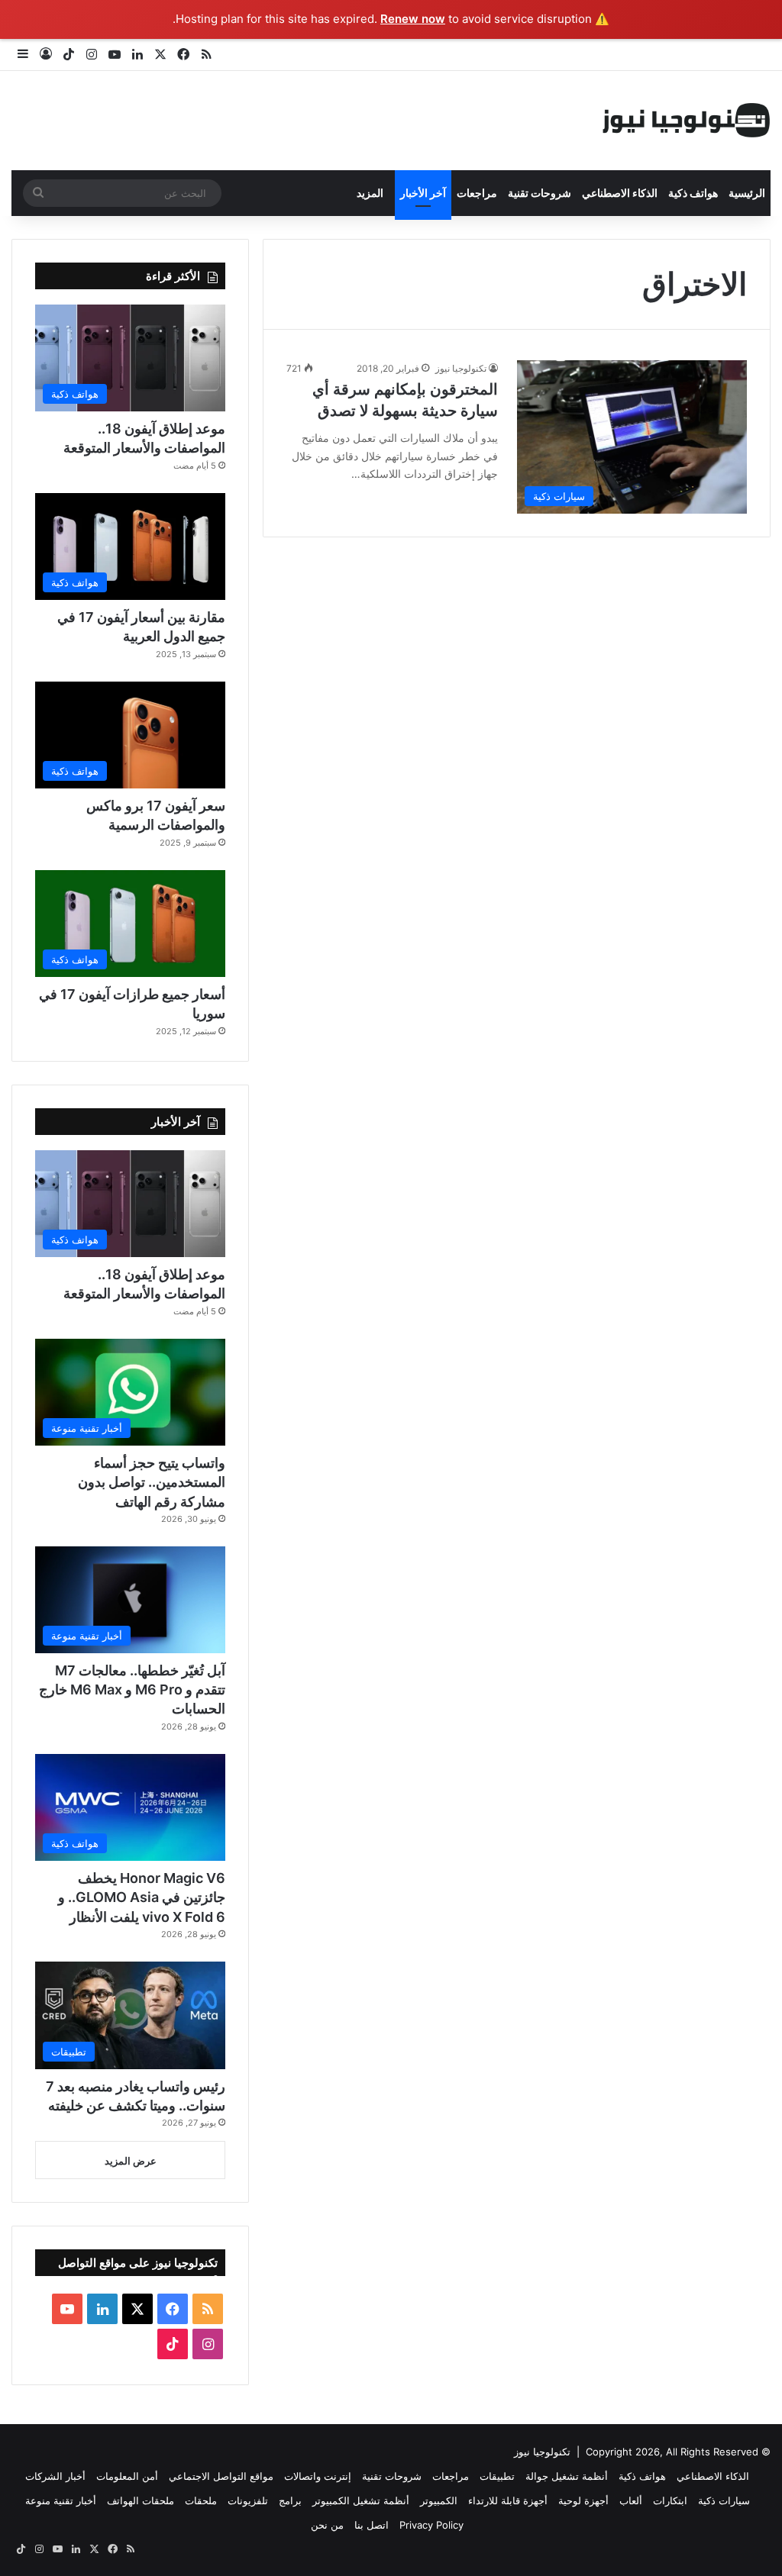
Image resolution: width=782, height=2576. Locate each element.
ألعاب (631, 2500)
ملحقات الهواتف (141, 2500)
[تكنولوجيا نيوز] (687, 121)
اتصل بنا (372, 2525)
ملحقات (201, 2500)
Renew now (413, 19)
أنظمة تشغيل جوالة (567, 2476)
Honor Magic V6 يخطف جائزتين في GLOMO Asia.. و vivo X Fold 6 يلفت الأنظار (142, 1897)
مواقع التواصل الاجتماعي (221, 2476)
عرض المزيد (131, 2161)
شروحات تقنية (540, 193)
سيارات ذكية (724, 2500)
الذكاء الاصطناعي (620, 193)
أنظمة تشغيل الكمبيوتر (361, 2500)
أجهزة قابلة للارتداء (508, 2500)
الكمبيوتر (439, 2500)
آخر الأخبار (423, 193)
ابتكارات (670, 2500)
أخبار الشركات (55, 2476)
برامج (290, 2500)
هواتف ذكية (693, 193)
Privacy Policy (431, 2525)
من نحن (327, 2525)
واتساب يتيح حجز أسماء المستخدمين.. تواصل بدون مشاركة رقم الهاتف (152, 1482)
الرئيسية (747, 193)
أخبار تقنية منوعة (61, 2500)
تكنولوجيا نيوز (461, 368)
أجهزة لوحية (583, 2500)
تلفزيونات (248, 2500)
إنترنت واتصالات (318, 2476)
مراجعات (477, 193)
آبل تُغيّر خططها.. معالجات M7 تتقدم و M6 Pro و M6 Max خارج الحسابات (132, 1689)
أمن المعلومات (127, 2476)
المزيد (370, 193)
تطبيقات (497, 2476)
